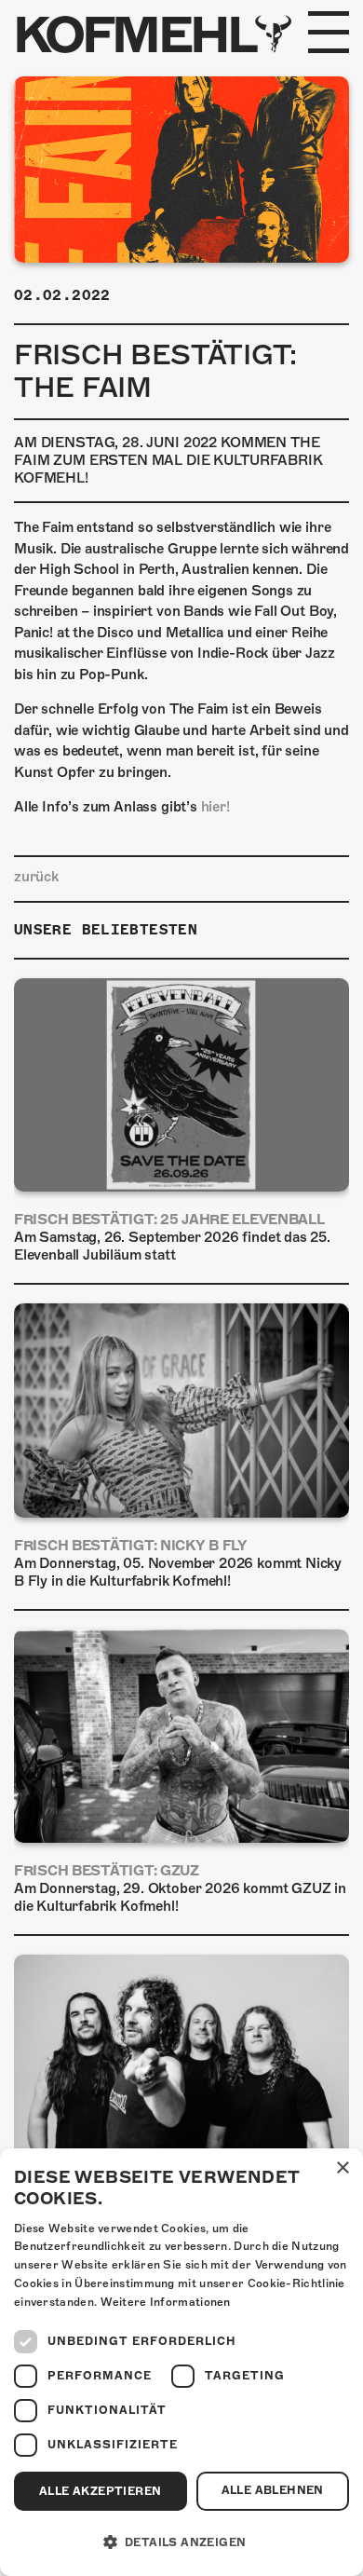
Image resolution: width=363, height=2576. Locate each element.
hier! (215, 807)
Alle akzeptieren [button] (100, 2491)
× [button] (342, 2168)
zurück (36, 877)
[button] (181, 2542)
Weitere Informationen (166, 2302)
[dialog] (181, 2362)
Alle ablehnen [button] (273, 2490)
